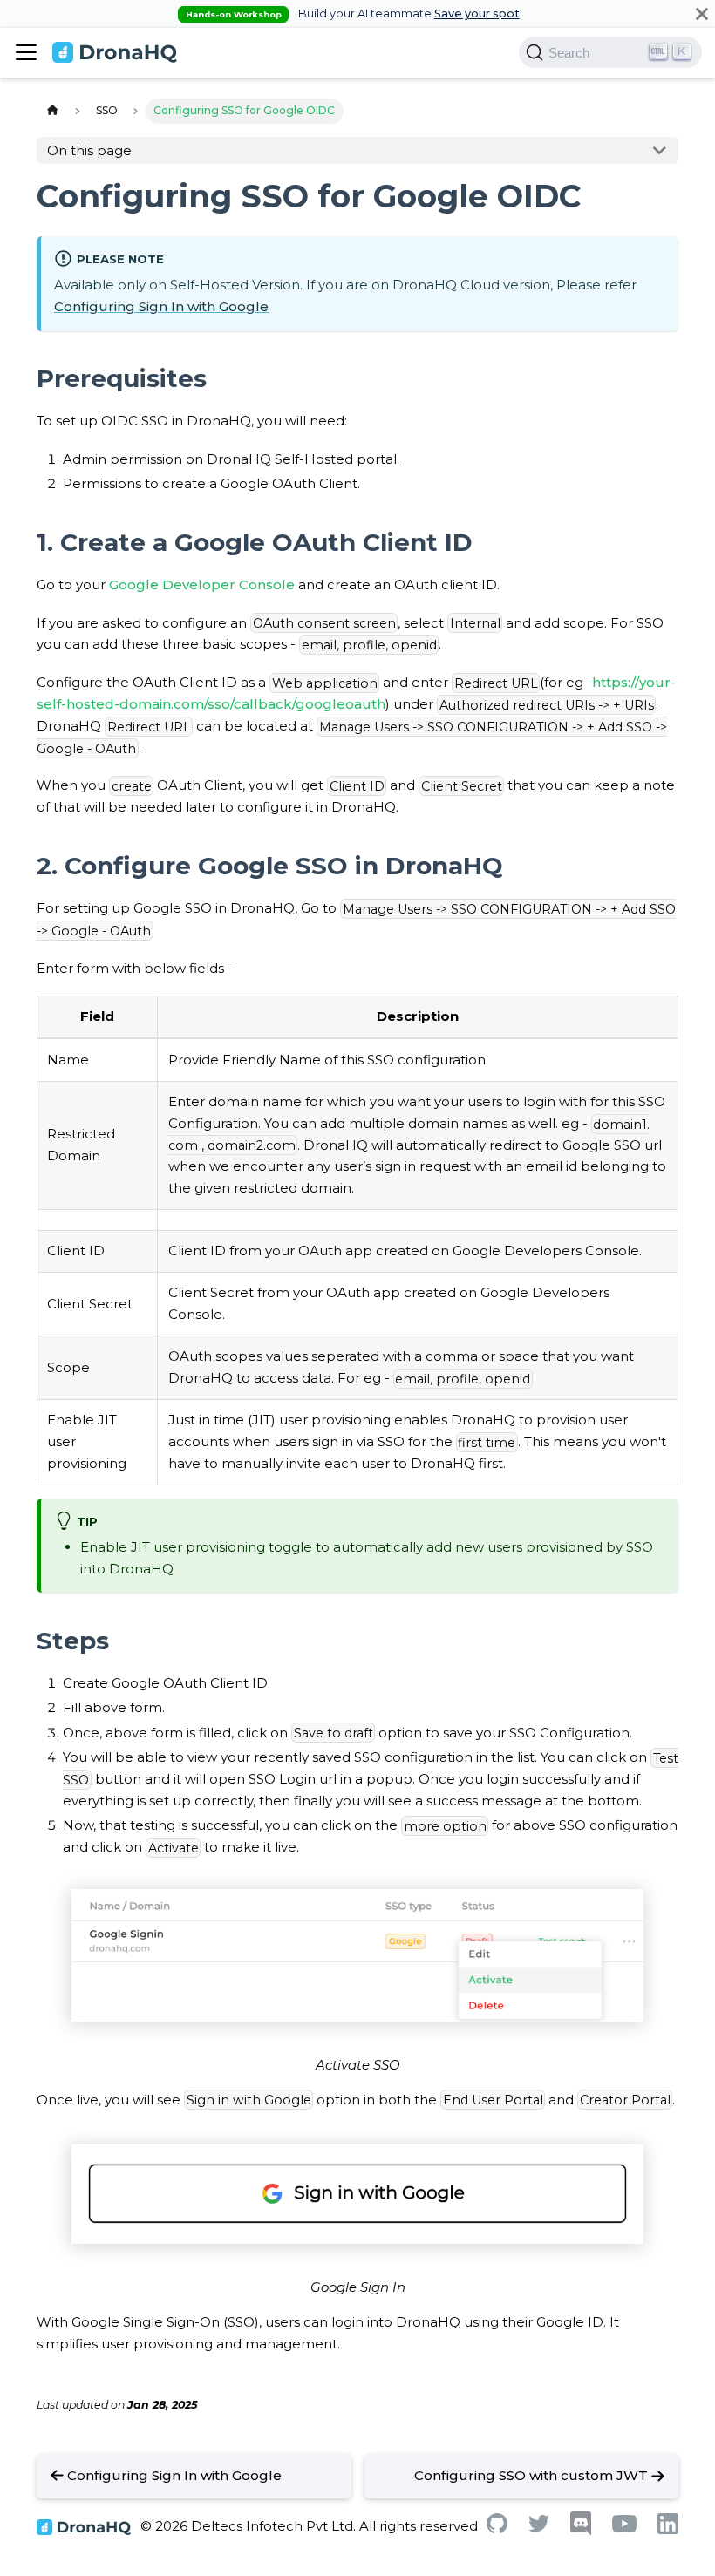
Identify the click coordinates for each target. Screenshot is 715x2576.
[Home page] (52, 111)
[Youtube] (624, 2528)
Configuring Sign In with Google (161, 306)
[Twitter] (539, 2528)
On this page (89, 150)
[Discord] (581, 2531)
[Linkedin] (668, 2529)
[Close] (702, 14)
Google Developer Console (202, 585)
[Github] (497, 2528)
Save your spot (477, 14)
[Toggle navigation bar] (26, 52)
